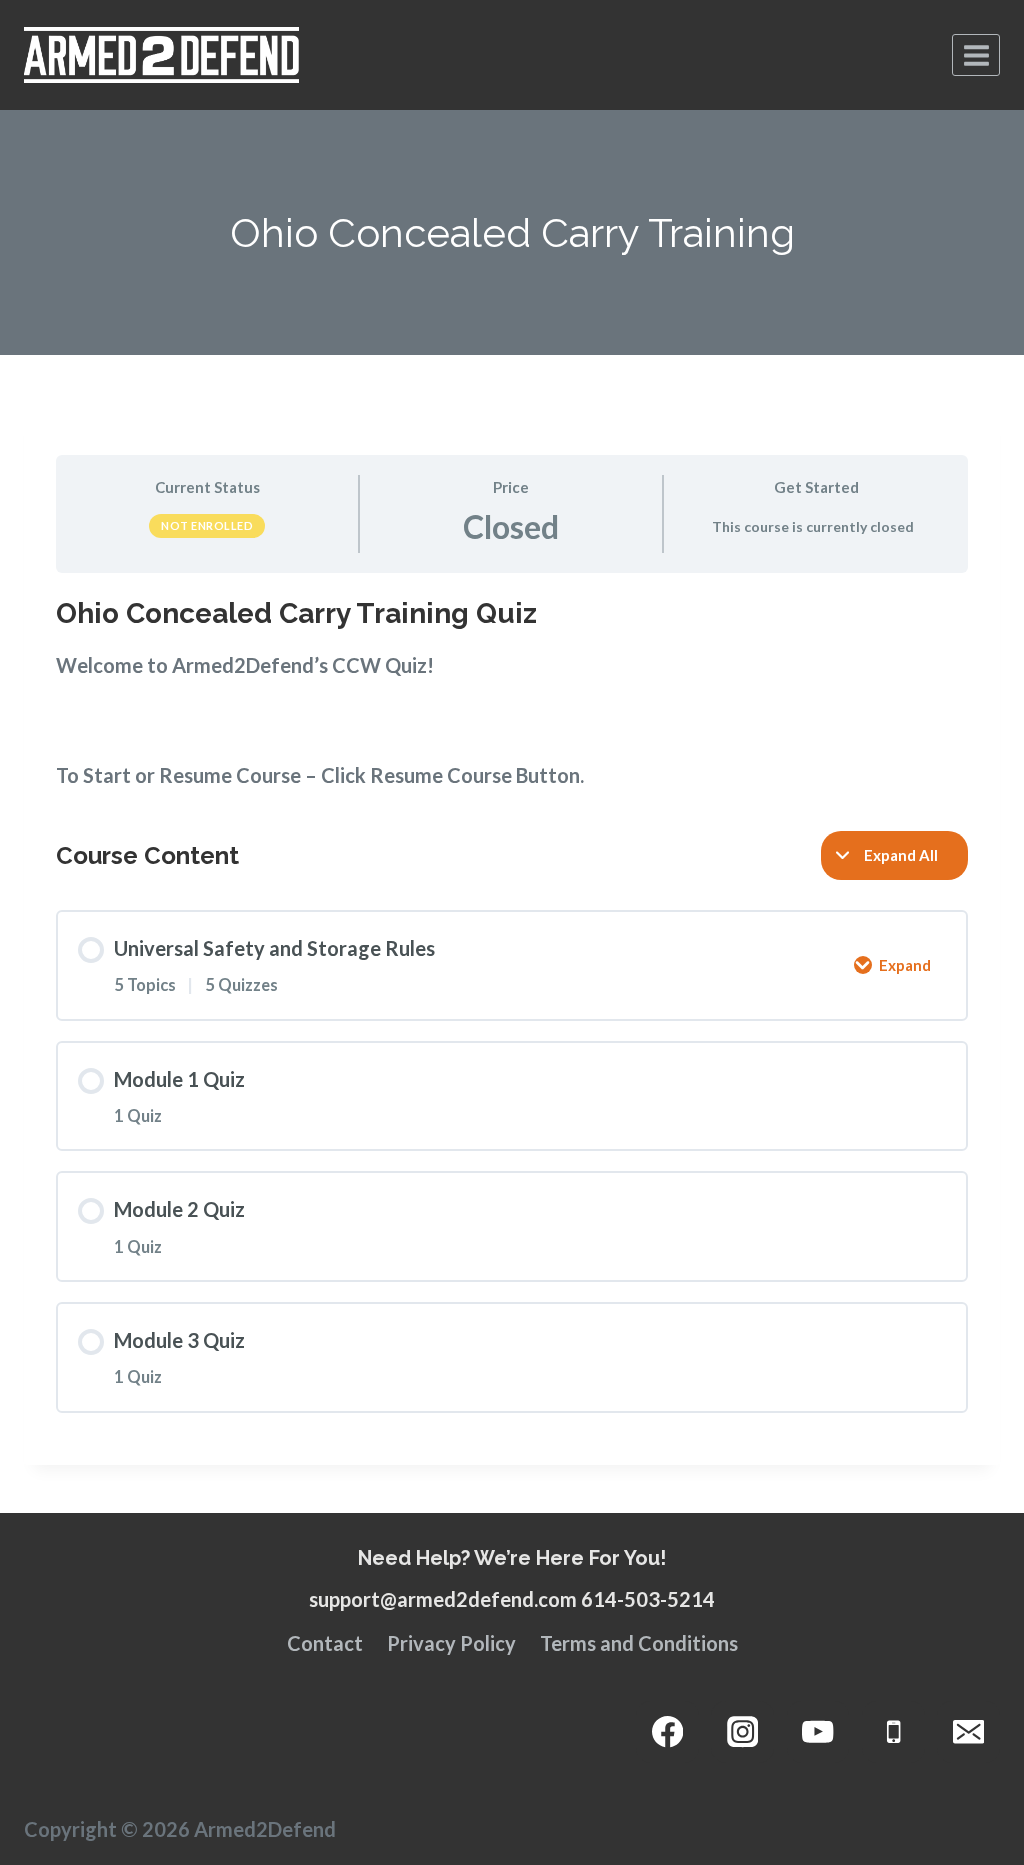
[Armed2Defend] (161, 55)
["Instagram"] (742, 1732)
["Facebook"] (667, 1732)
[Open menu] (976, 55)
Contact (325, 1643)
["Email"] (968, 1732)
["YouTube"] (818, 1732)
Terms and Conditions (639, 1643)
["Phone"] (893, 1732)
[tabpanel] (512, 692)
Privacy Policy (451, 1643)
